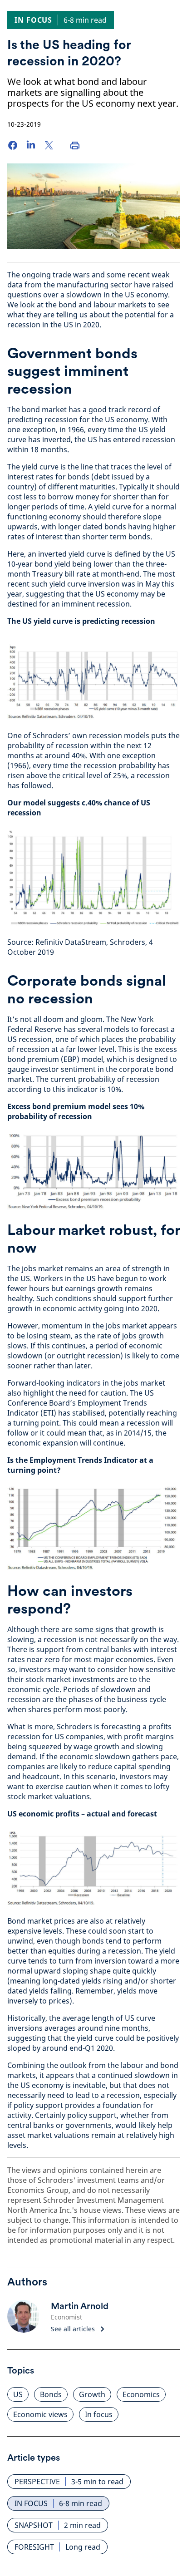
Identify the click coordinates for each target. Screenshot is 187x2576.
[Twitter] (49, 145)
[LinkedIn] (31, 145)
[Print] (75, 145)
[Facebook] (13, 145)
